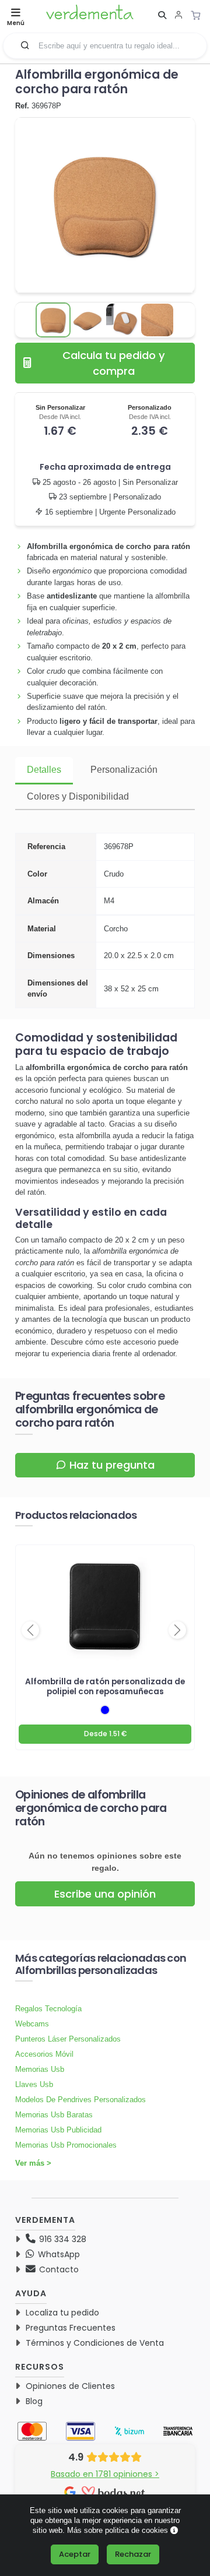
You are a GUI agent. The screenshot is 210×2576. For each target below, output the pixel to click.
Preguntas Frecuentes (71, 2328)
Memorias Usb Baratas (54, 2115)
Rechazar (133, 2554)
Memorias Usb (40, 2069)
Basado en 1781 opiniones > (105, 2474)
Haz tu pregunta (112, 1465)
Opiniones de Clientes (70, 2386)
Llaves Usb (34, 2084)
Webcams (32, 2024)
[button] (25, 45)
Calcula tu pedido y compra (114, 363)
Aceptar (75, 2554)
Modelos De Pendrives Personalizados (80, 2100)
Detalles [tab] (44, 770)
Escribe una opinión (105, 1894)
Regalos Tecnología (48, 2009)
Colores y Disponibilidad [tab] (78, 796)
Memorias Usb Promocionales (66, 2145)
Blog (34, 2401)
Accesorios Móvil (44, 2054)
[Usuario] (178, 16)
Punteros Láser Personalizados (68, 2039)
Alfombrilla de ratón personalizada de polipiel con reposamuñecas (105, 1687)
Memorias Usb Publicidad (58, 2130)
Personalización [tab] (124, 770)
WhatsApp (58, 2254)
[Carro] (199, 15)
